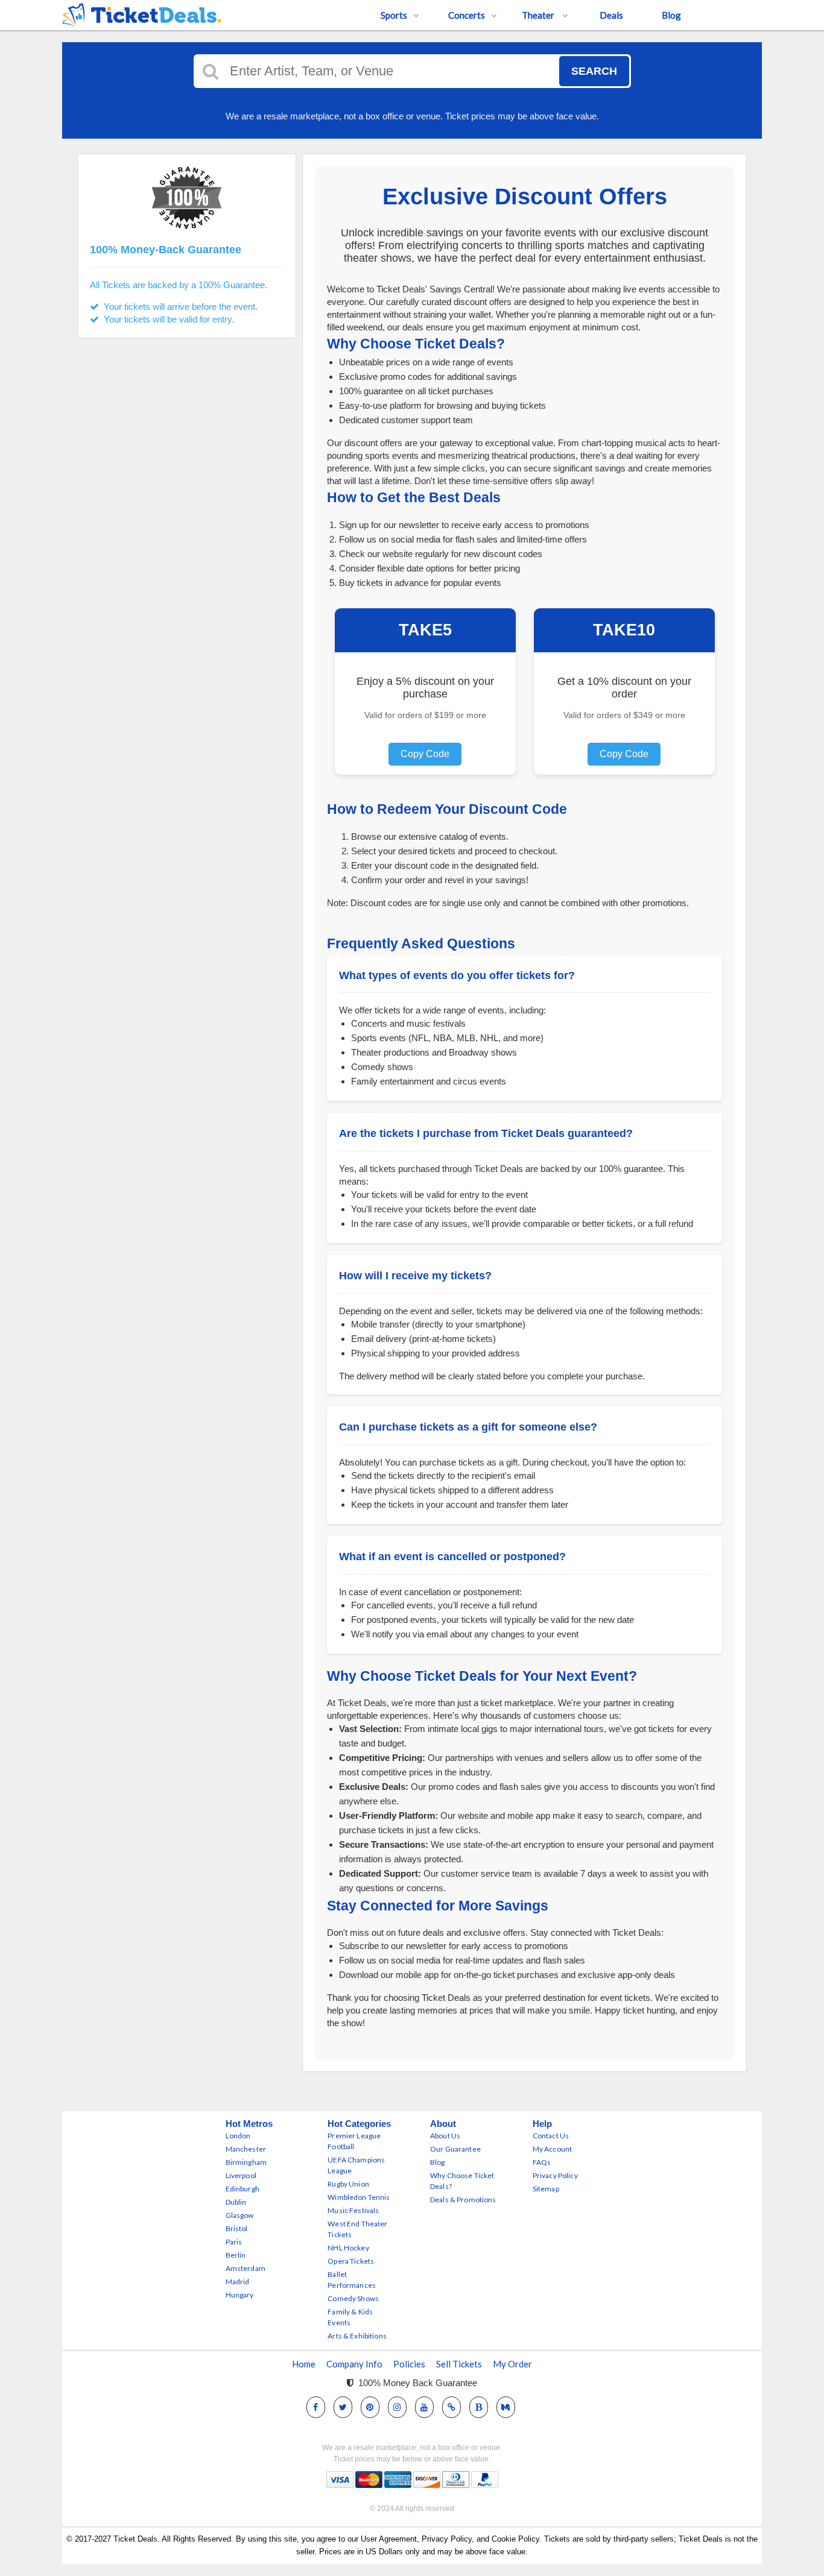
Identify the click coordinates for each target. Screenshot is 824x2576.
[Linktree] (452, 2407)
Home (304, 2364)
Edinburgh (242, 2189)
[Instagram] (397, 2407)
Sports (394, 15)
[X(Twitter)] (343, 2407)
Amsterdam (246, 2268)
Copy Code (425, 754)
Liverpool (241, 2175)
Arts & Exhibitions (357, 2336)
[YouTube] (424, 2407)
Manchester (246, 2149)
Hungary (240, 2295)
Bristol (237, 2228)
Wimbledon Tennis (359, 2197)
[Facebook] (315, 2407)
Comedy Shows (353, 2298)
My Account (552, 2149)
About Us (445, 2136)
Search (594, 71)
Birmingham (246, 2162)
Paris (234, 2242)
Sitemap (546, 2189)
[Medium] (505, 2407)
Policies (409, 2364)
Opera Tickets (351, 2261)
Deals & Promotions (463, 2200)
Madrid (238, 2282)
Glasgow (240, 2215)
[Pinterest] (370, 2407)
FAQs (542, 2162)
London (238, 2136)
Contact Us (551, 2136)
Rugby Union (348, 2184)
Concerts (467, 15)
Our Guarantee (455, 2149)
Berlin (236, 2255)
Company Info (354, 2364)
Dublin (236, 2202)
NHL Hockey (348, 2248)
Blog (671, 15)
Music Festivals (353, 2210)
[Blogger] (479, 2407)
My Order (512, 2364)
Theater (539, 15)
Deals (611, 15)
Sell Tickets (459, 2364)
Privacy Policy (555, 2175)
